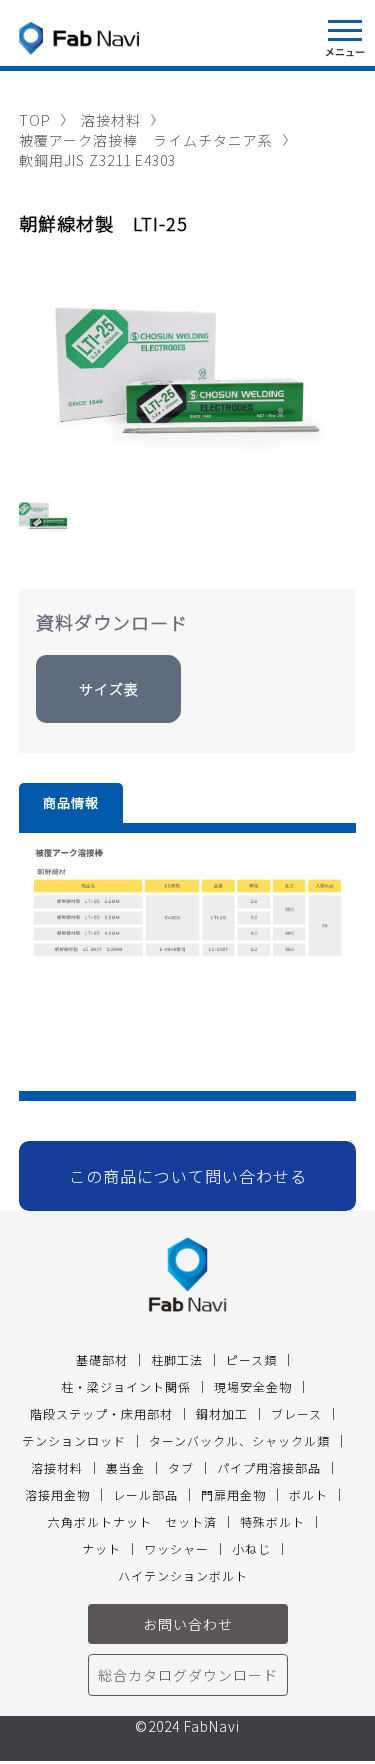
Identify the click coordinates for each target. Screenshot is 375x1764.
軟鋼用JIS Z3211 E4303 (97, 160)
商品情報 (71, 802)
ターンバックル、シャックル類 (239, 1440)
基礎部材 (102, 1359)
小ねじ (251, 1548)
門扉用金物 (233, 1494)
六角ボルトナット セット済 (132, 1521)
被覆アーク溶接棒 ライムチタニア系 (146, 140)
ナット (101, 1548)
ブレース (296, 1413)
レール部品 (145, 1494)
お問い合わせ (188, 1624)
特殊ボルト (272, 1521)
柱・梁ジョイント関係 (126, 1386)
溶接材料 (111, 120)
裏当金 (125, 1467)
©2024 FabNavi (187, 1727)
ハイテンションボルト (183, 1575)
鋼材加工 (222, 1413)
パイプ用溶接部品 (269, 1467)
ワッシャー (176, 1548)
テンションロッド (74, 1440)
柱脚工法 (177, 1359)
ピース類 (251, 1359)
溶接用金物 (57, 1494)
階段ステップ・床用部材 (101, 1413)
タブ (181, 1467)
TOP (35, 120)
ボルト (308, 1494)
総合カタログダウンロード (188, 1675)
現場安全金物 (253, 1386)
